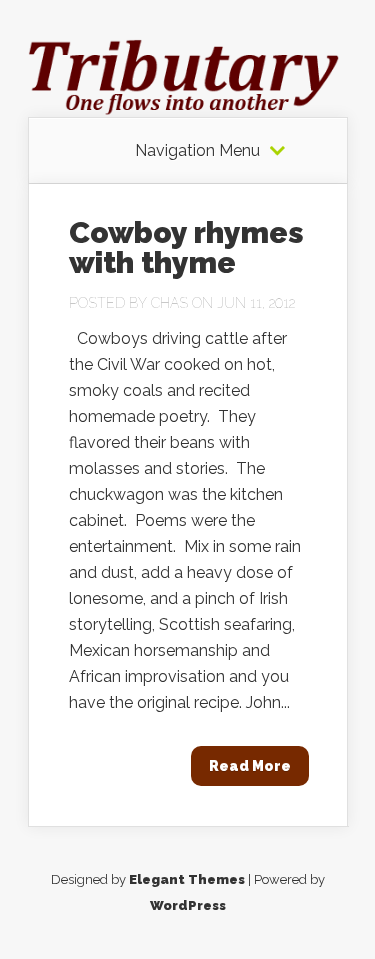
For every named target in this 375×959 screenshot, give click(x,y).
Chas (169, 303)
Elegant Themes (187, 879)
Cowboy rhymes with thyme (186, 247)
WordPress (188, 905)
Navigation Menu (197, 151)
